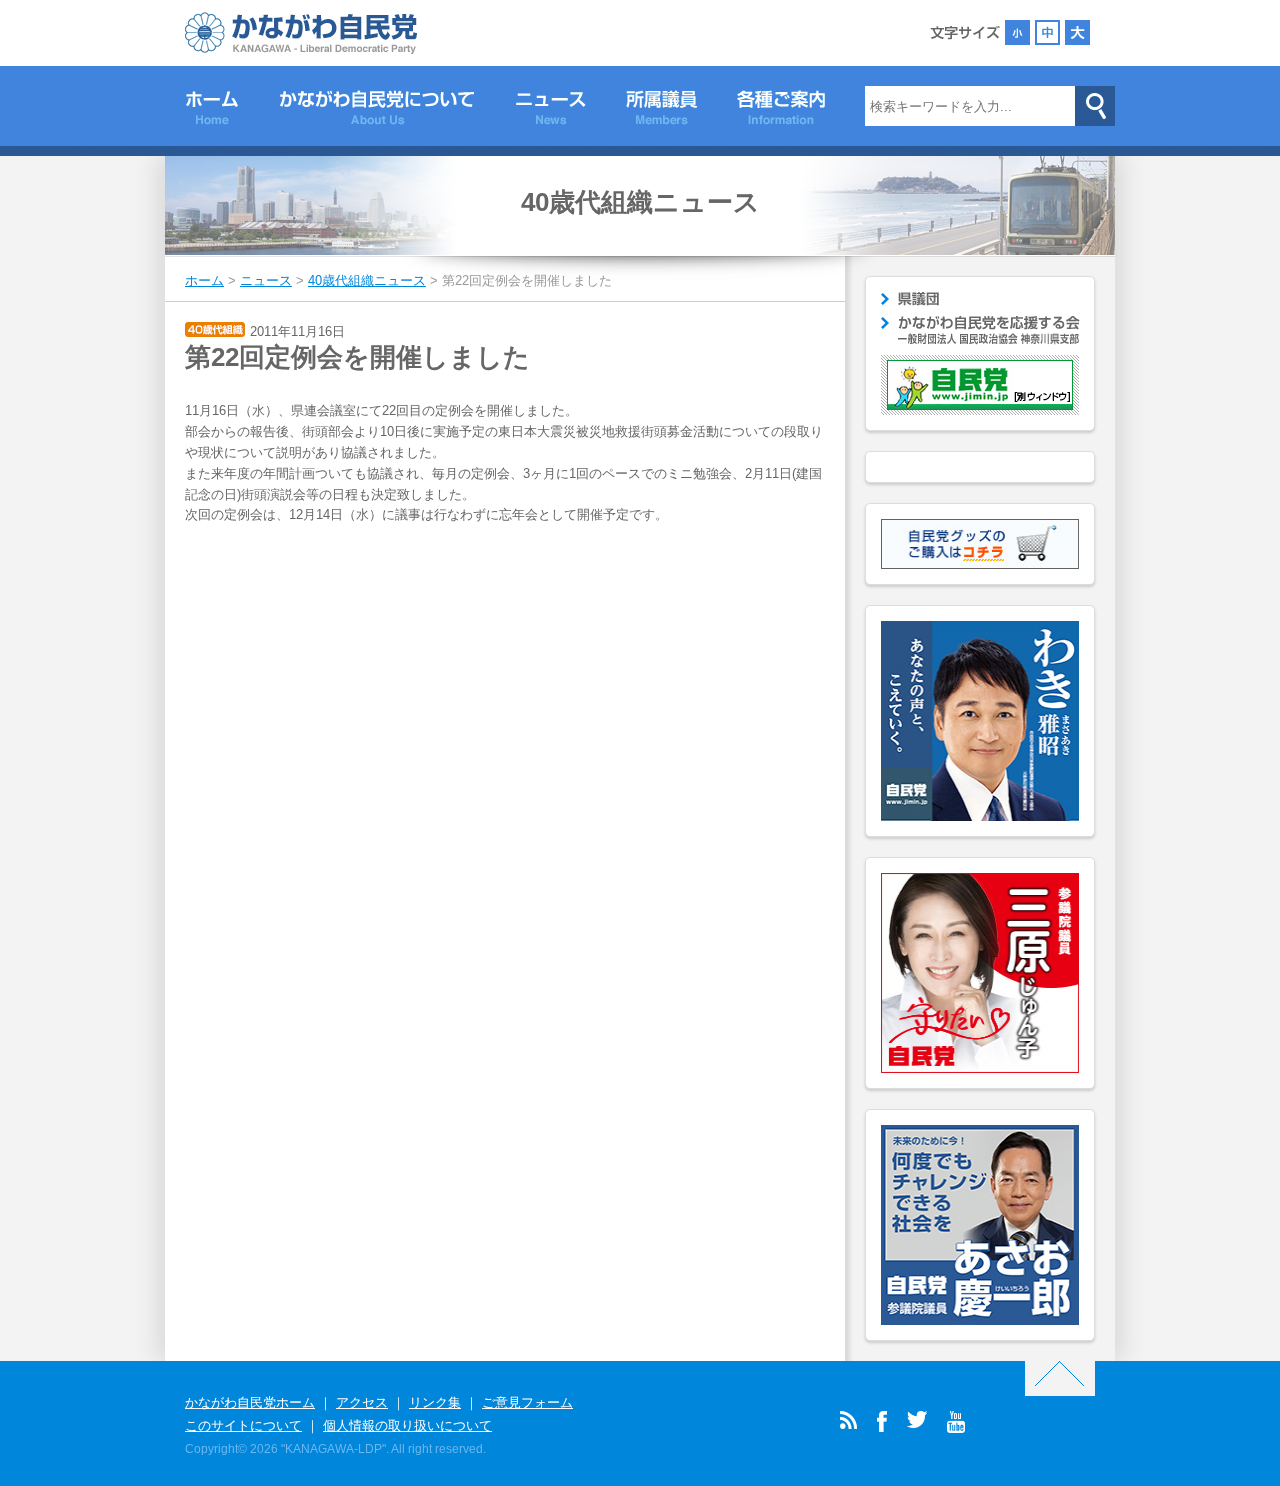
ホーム (212, 111)
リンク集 (435, 1402)
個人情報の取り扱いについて (407, 1425)
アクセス (362, 1402)
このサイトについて (243, 1425)
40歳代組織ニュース (640, 202)
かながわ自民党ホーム (250, 1402)
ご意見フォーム (527, 1402)
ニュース (550, 111)
